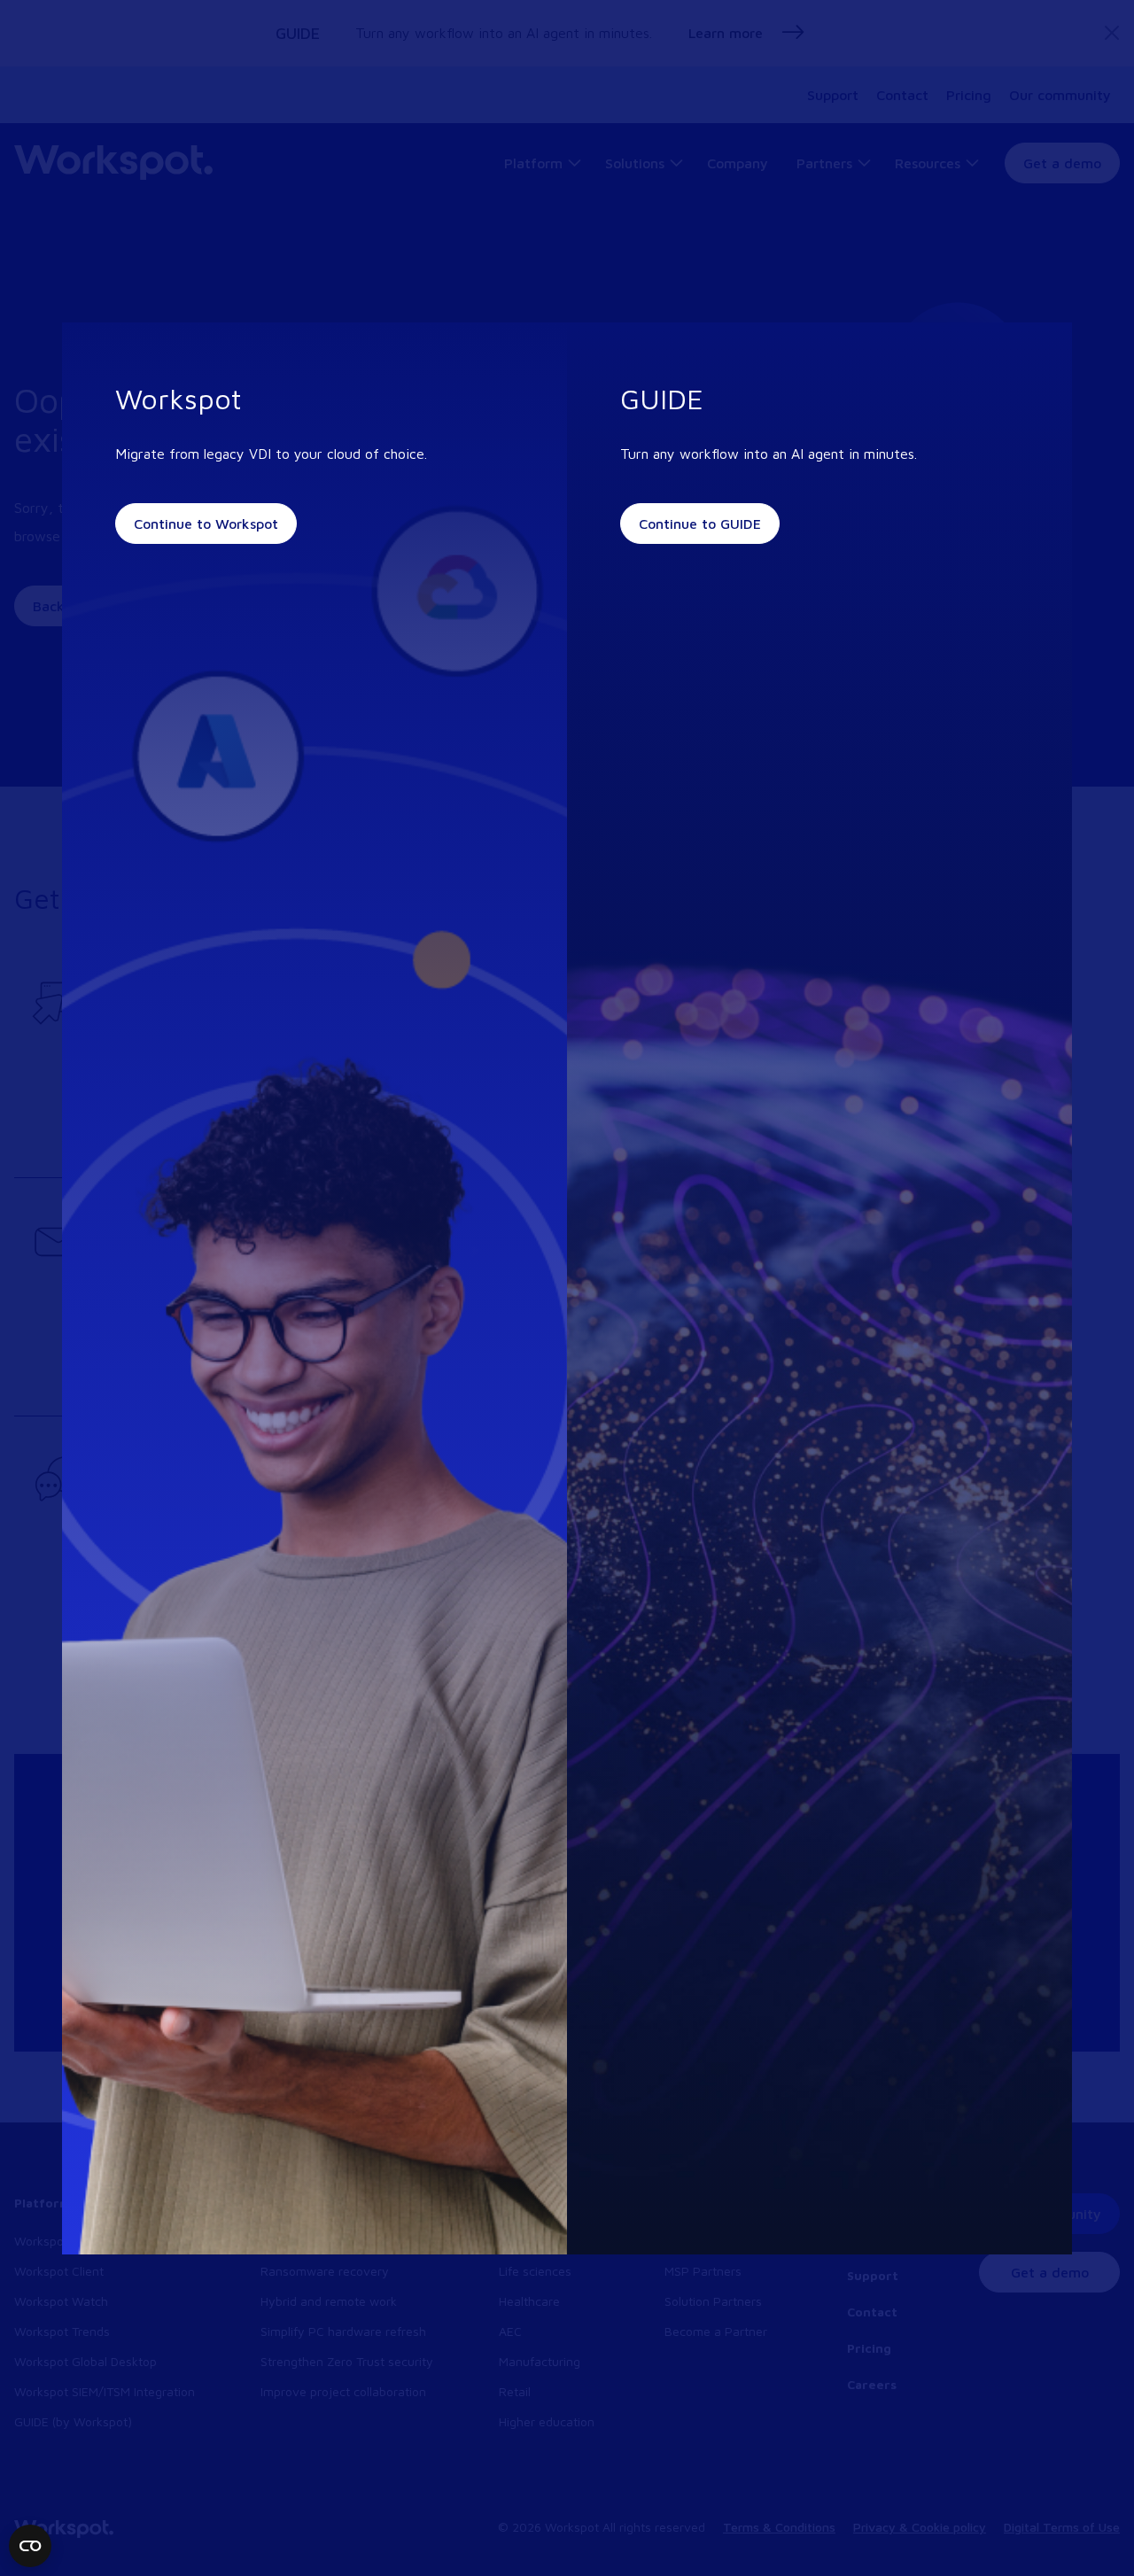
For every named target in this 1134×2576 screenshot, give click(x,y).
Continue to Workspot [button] (206, 524)
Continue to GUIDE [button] (700, 524)
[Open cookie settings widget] (30, 2546)
